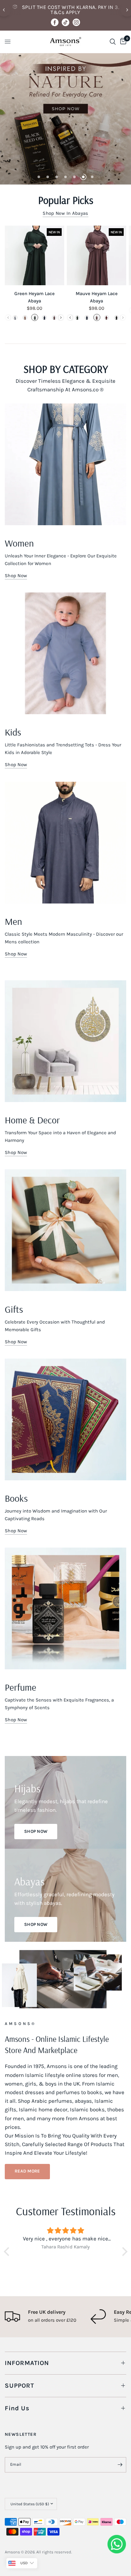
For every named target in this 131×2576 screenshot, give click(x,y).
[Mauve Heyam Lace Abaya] (97, 255)
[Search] (113, 42)
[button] (27, 2172)
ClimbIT (103, 2552)
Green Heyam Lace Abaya (34, 297)
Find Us (17, 2408)
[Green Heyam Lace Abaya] (34, 255)
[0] (122, 42)
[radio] (15, 317)
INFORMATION (27, 2363)
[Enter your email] (120, 2465)
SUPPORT (19, 2386)
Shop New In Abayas (65, 213)
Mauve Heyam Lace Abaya (97, 297)
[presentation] (61, 318)
